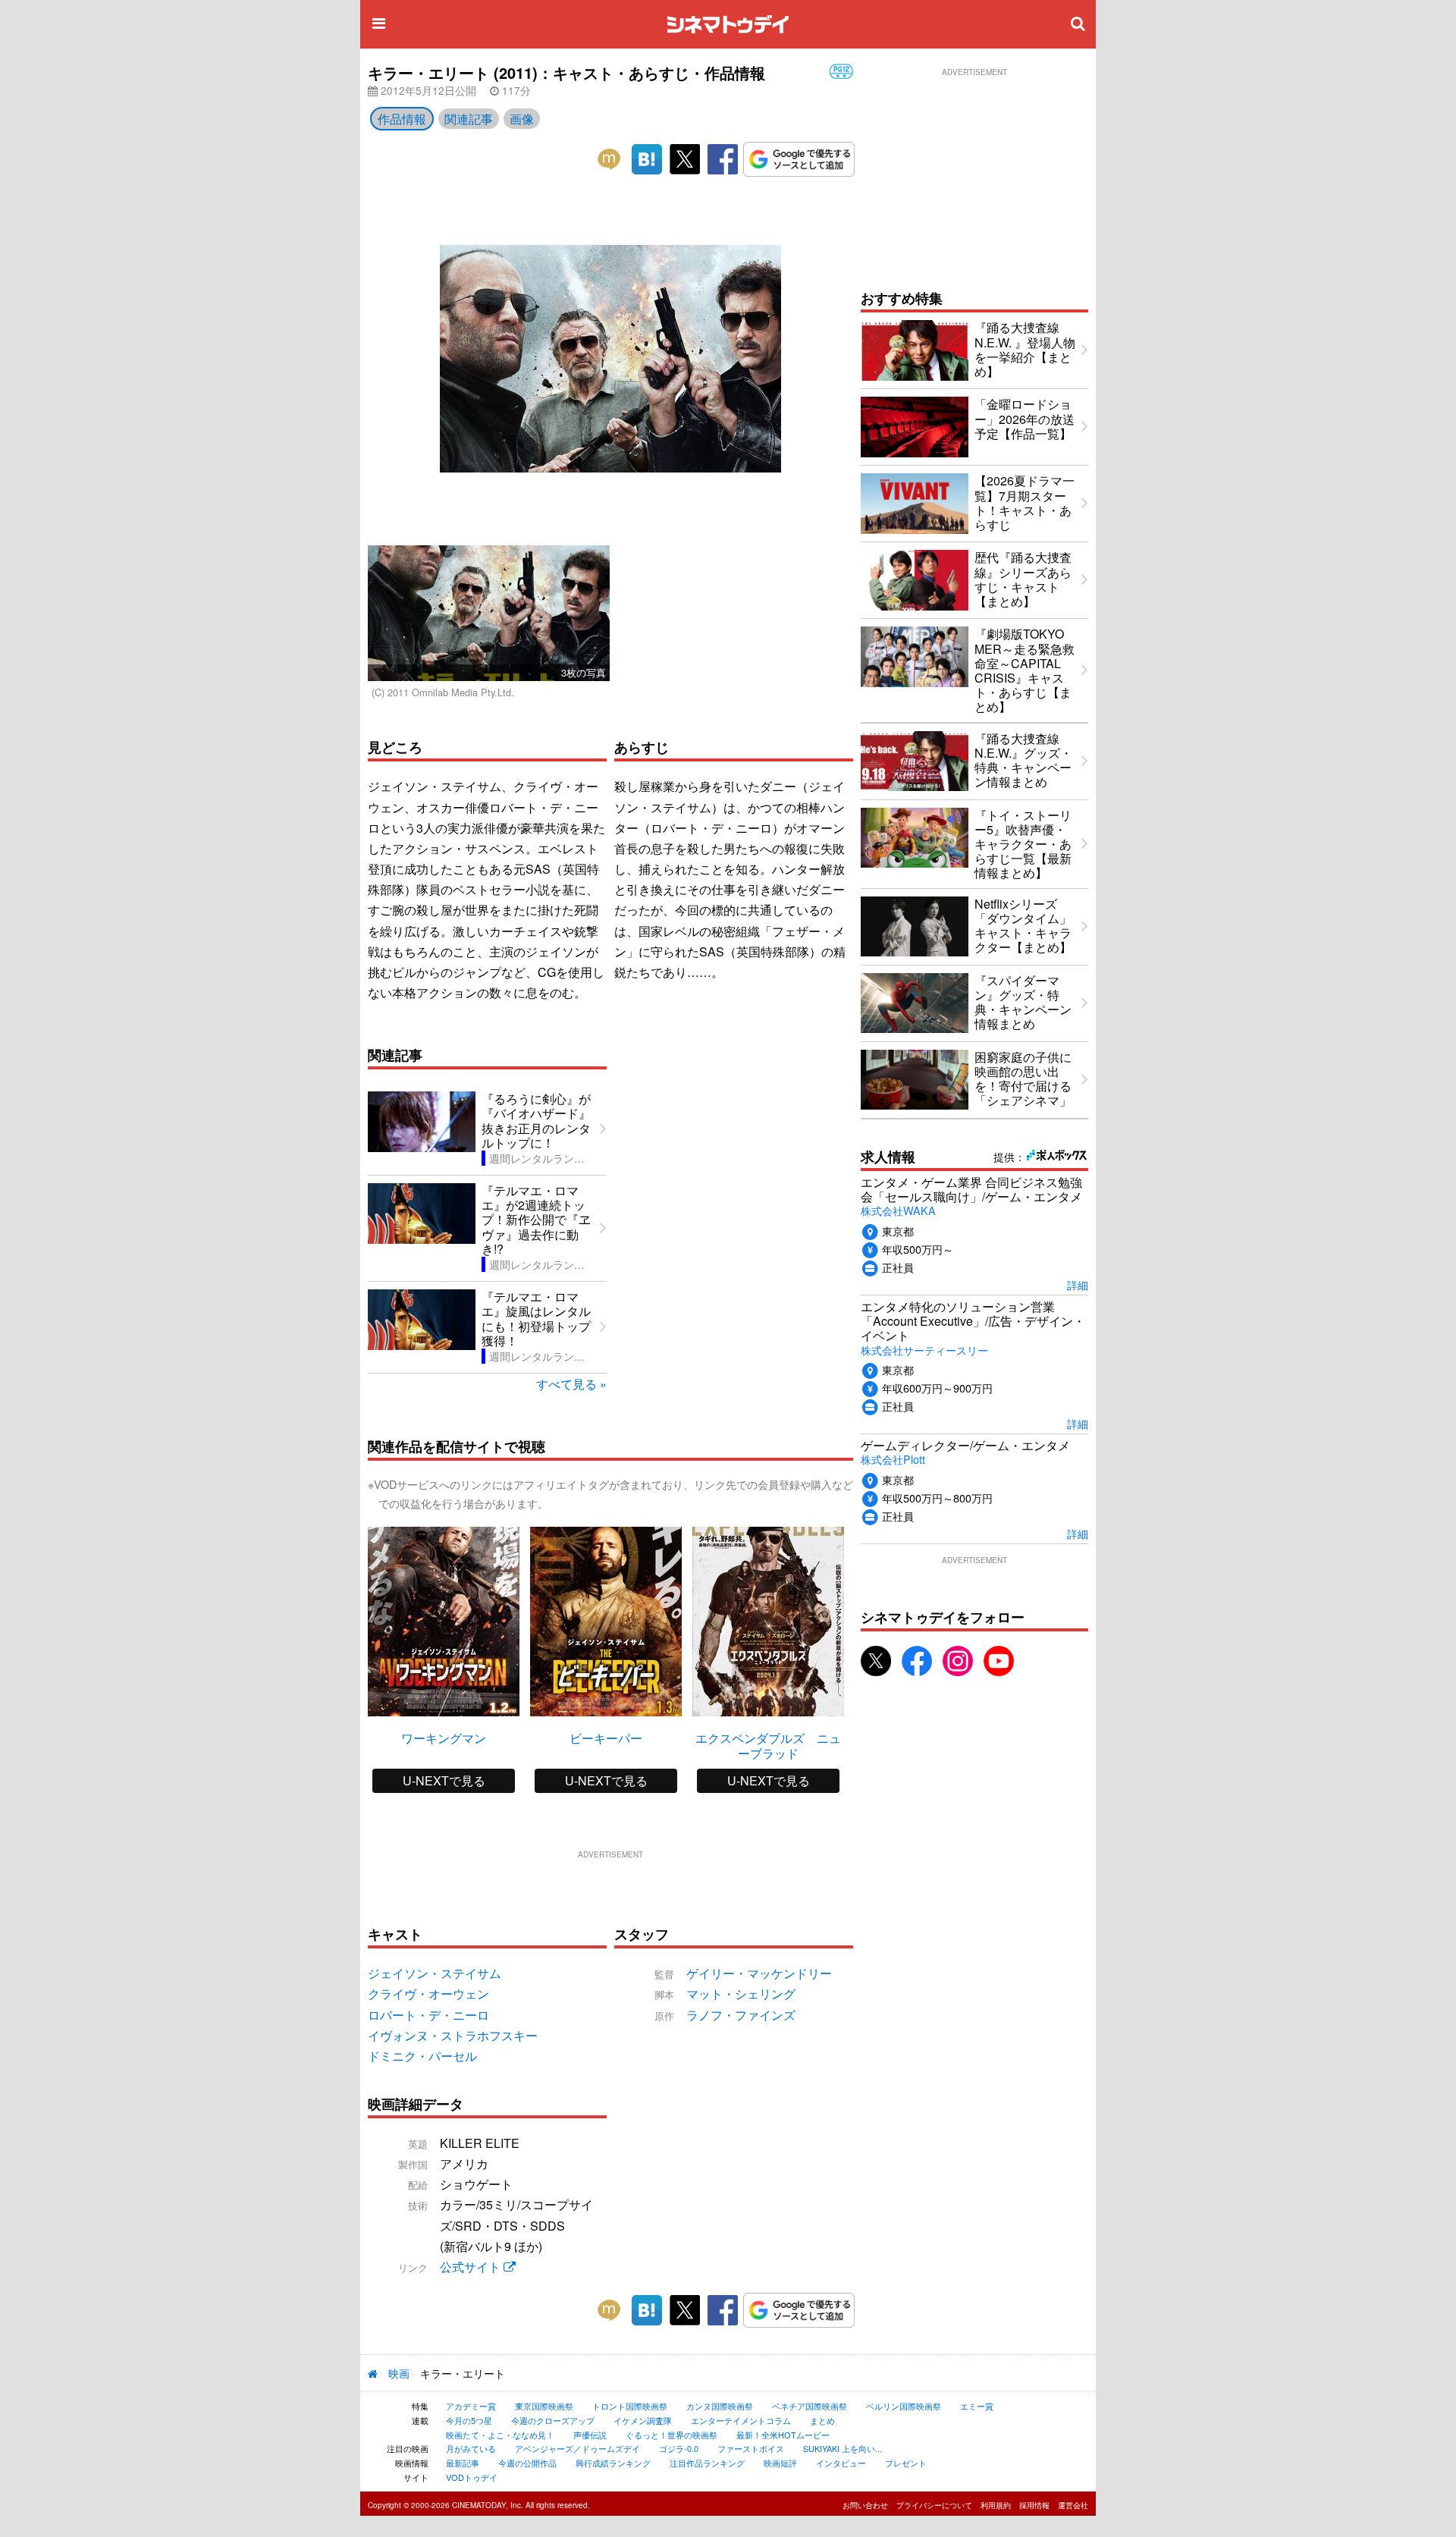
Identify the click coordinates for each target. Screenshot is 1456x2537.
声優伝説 (590, 2435)
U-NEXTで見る (444, 1780)
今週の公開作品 (527, 2463)
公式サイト (472, 2267)
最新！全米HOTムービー (783, 2435)
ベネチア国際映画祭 (810, 2406)
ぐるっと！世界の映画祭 (672, 2435)
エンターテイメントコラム (741, 2420)
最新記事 (463, 2463)
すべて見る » (571, 1384)
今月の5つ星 (469, 2420)
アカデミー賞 (471, 2406)
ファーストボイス (751, 2448)
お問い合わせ (865, 2505)
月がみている (471, 2448)
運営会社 (1073, 2505)
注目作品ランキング (707, 2463)
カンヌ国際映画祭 (720, 2406)
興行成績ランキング (613, 2463)
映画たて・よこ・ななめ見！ (500, 2435)
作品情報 (402, 119)
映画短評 (780, 2463)
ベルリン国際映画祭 (904, 2406)
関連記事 (469, 119)
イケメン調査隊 (643, 2420)
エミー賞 (977, 2406)
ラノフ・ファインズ (741, 2015)
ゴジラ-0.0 (679, 2448)
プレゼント (906, 2463)
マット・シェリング (741, 1994)
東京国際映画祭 (544, 2406)
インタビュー (841, 2463)
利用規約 (996, 2505)
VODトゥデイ (472, 2477)
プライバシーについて (934, 2505)
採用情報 (1034, 2505)
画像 (522, 119)
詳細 (1078, 1284)
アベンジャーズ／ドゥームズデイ (577, 2448)
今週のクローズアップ (553, 2420)
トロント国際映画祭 (630, 2406)
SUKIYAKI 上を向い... (843, 2448)
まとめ (822, 2420)
